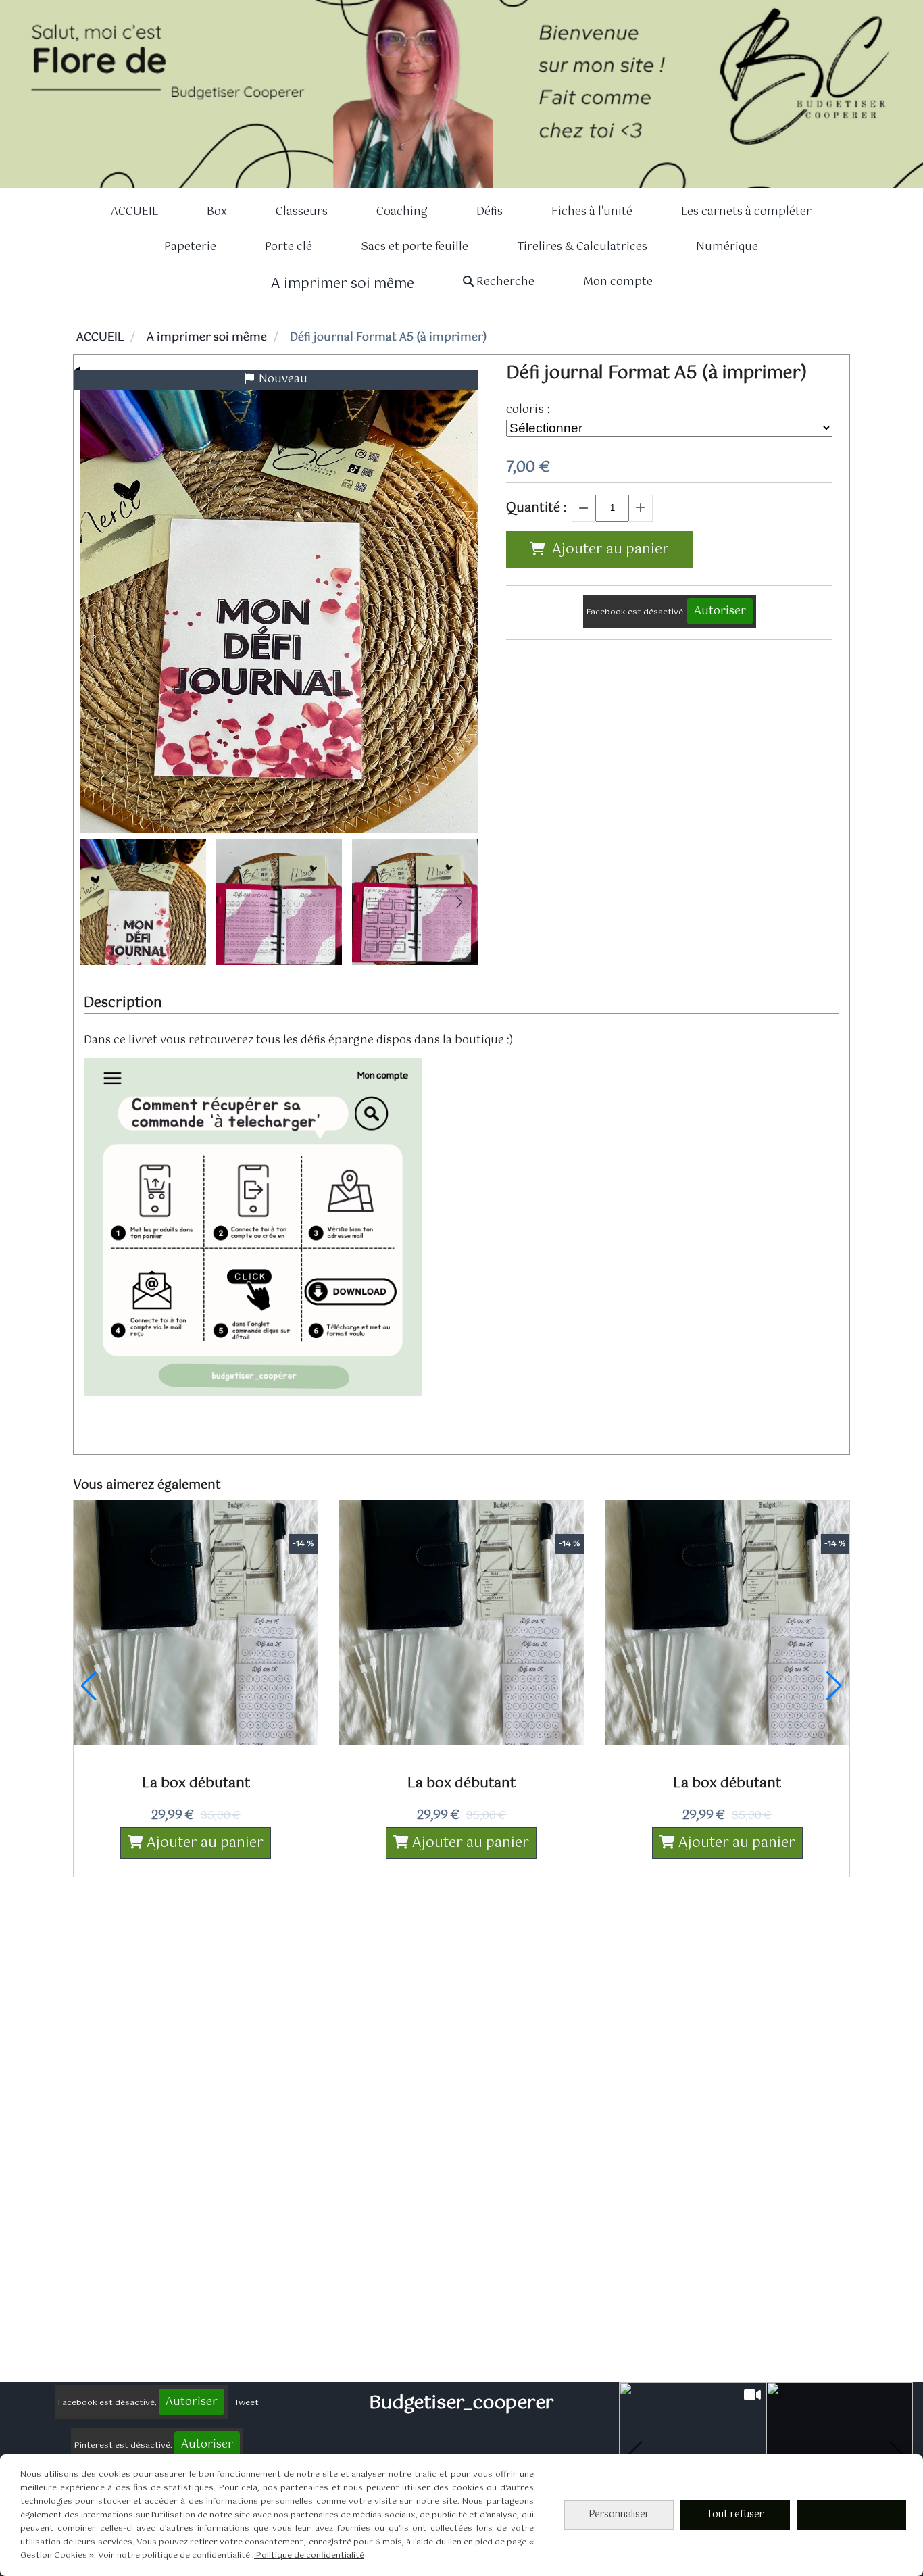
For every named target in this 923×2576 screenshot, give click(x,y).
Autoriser (720, 611)
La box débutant (196, 1784)
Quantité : (536, 508)
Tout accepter (851, 2515)
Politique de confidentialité (309, 2556)
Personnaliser (619, 2515)
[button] (459, 902)
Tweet (247, 2403)
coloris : (528, 410)
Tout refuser (735, 2515)
